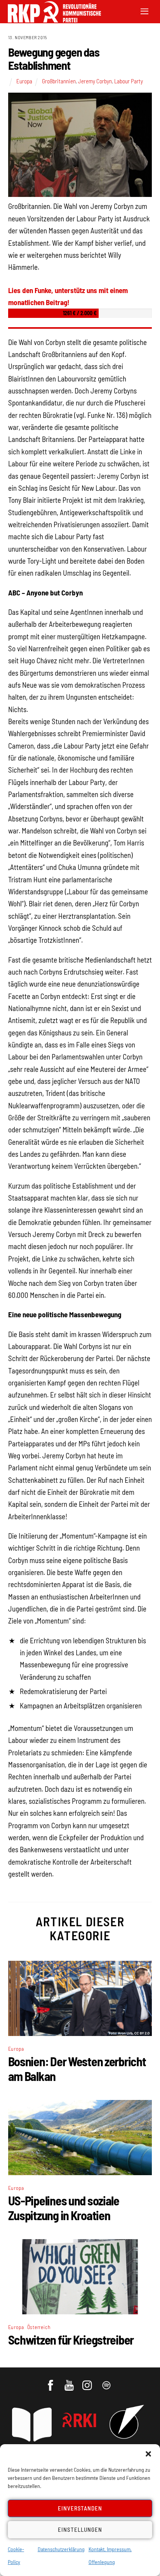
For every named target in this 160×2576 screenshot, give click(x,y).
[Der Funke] (50, 20)
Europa (24, 81)
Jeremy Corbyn (95, 81)
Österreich (39, 2327)
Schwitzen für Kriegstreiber (71, 2340)
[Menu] (144, 11)
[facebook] (51, 2381)
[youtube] (70, 2381)
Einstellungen (80, 2529)
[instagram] (88, 2381)
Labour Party (129, 81)
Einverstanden (80, 2508)
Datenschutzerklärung (61, 2549)
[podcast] (107, 2381)
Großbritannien (59, 81)
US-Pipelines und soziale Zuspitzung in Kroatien (64, 2208)
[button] (148, 2454)
